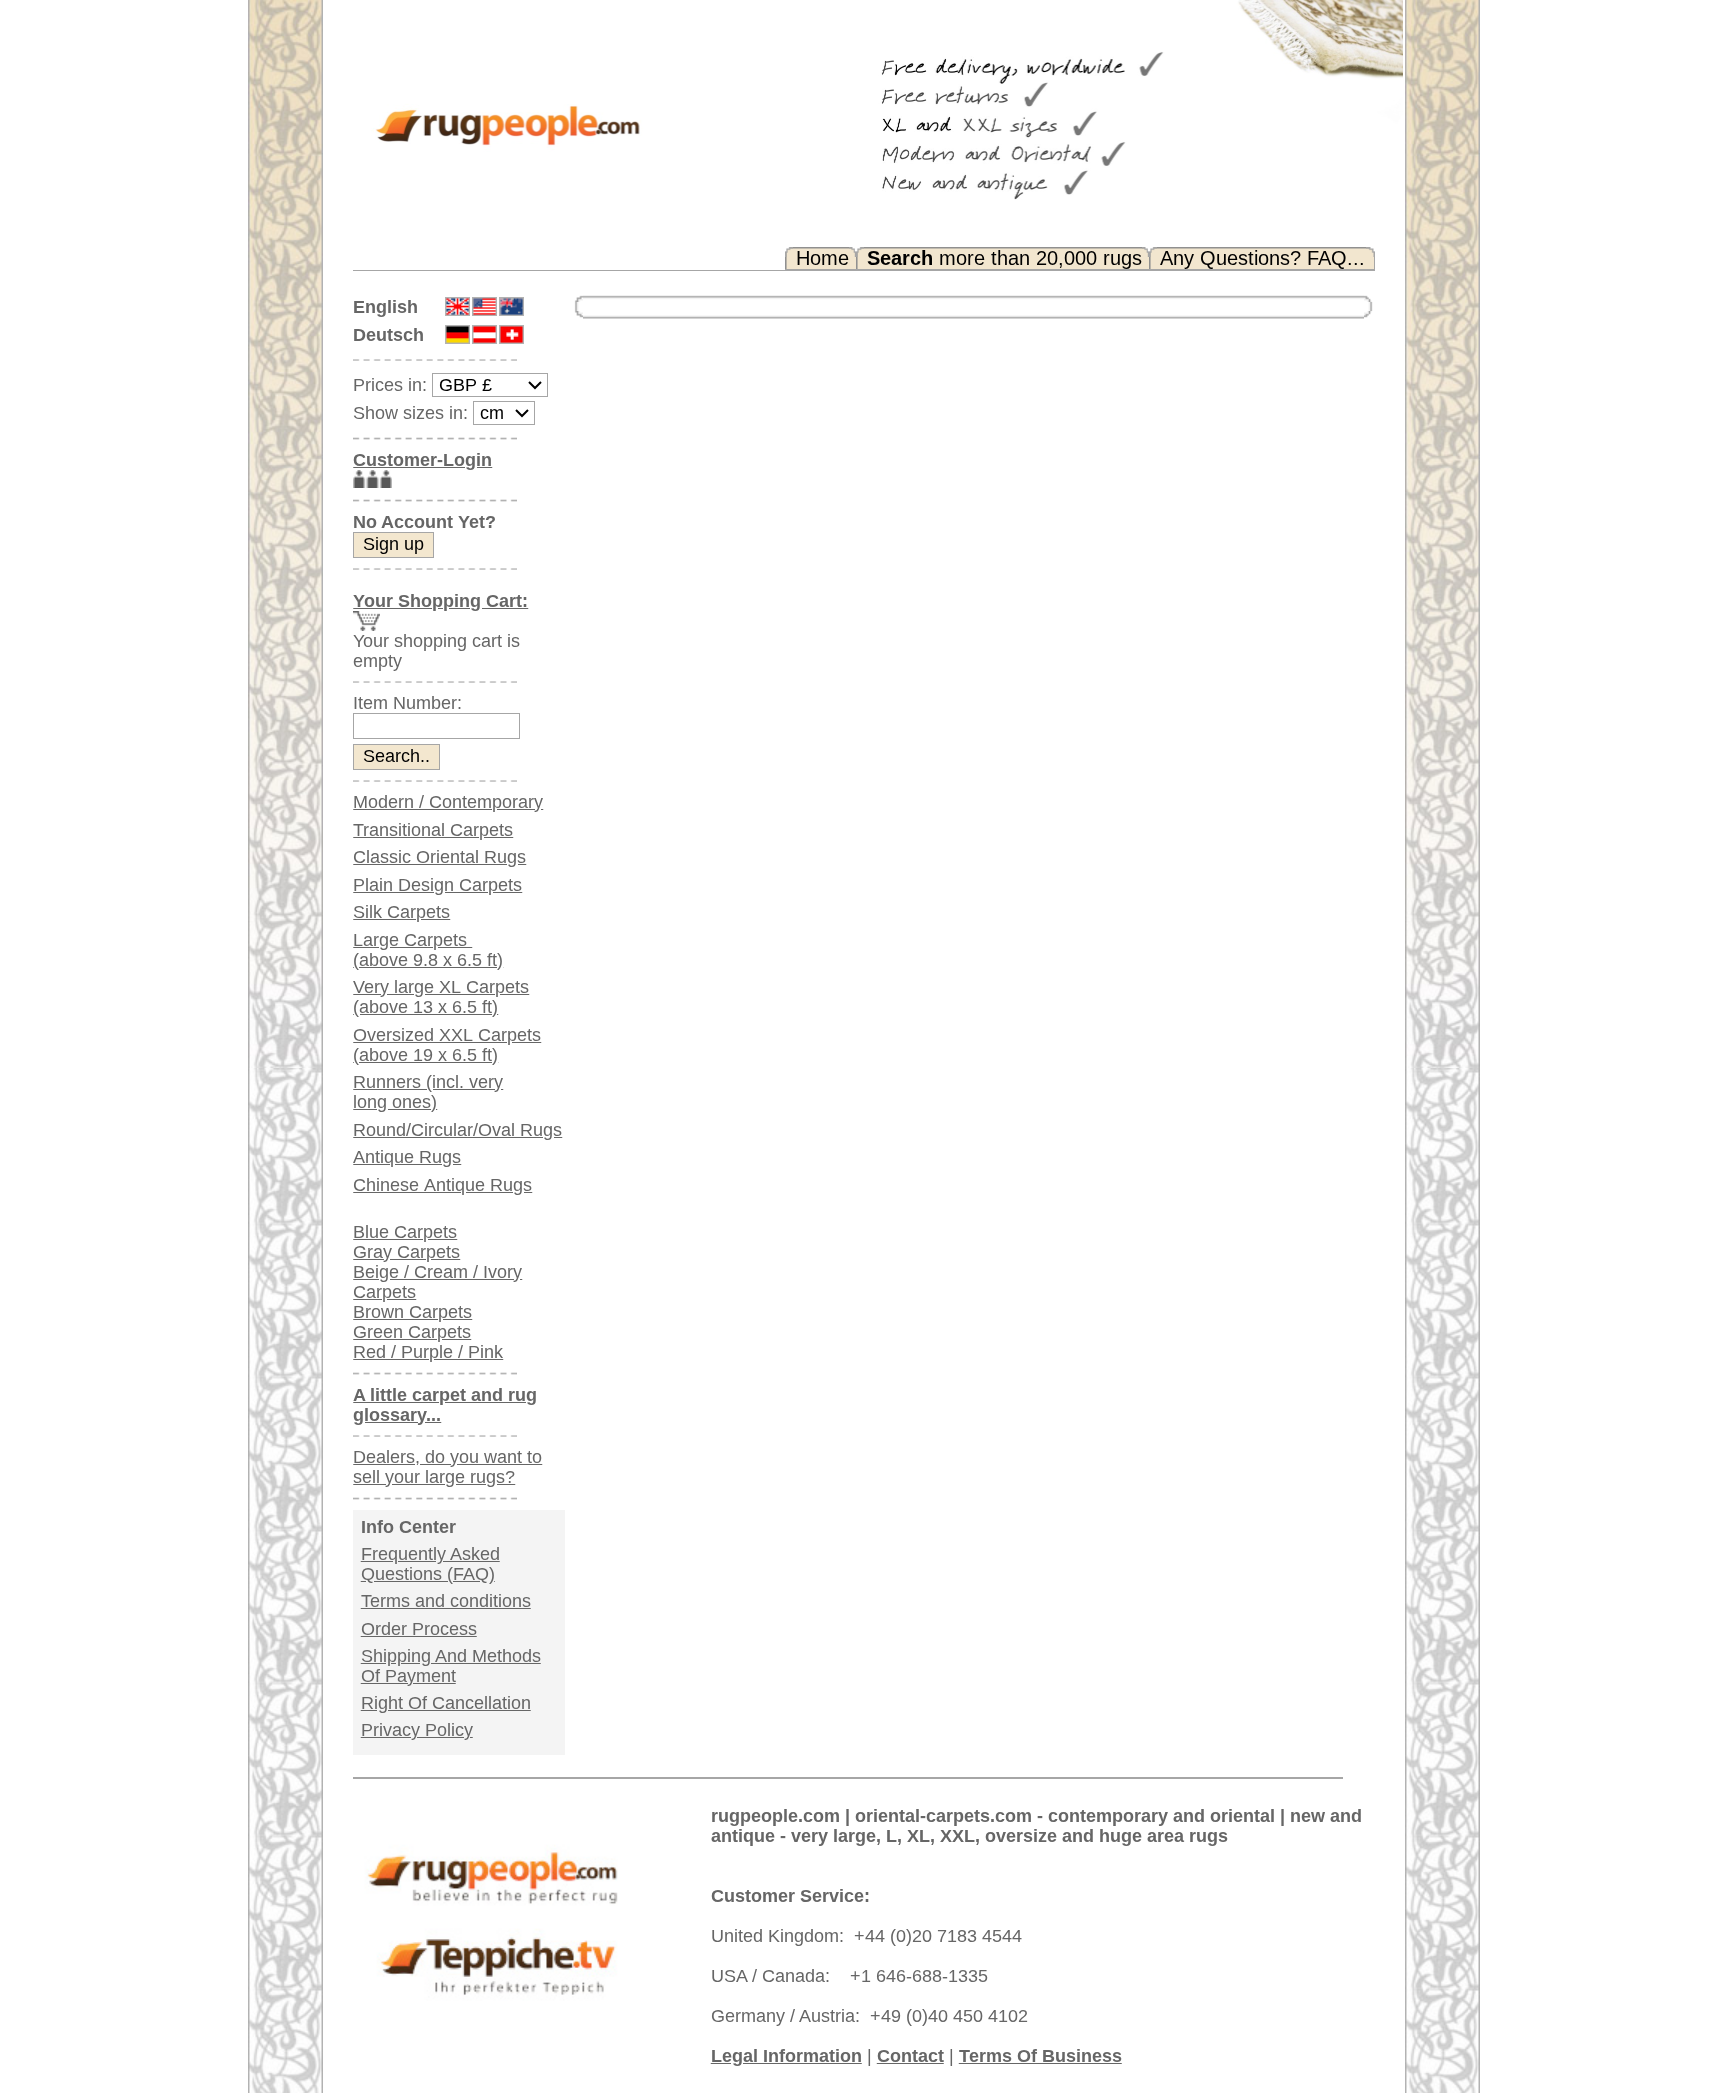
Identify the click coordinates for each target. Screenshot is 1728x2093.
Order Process (419, 1629)
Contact (910, 2056)
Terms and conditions (446, 1601)
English (385, 307)
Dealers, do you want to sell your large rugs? (447, 1467)
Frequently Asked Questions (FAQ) (430, 1564)
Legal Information (786, 2056)
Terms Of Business (1040, 2056)
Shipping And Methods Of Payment (451, 1666)
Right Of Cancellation (446, 1703)
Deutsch (388, 335)
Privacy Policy (417, 1730)
